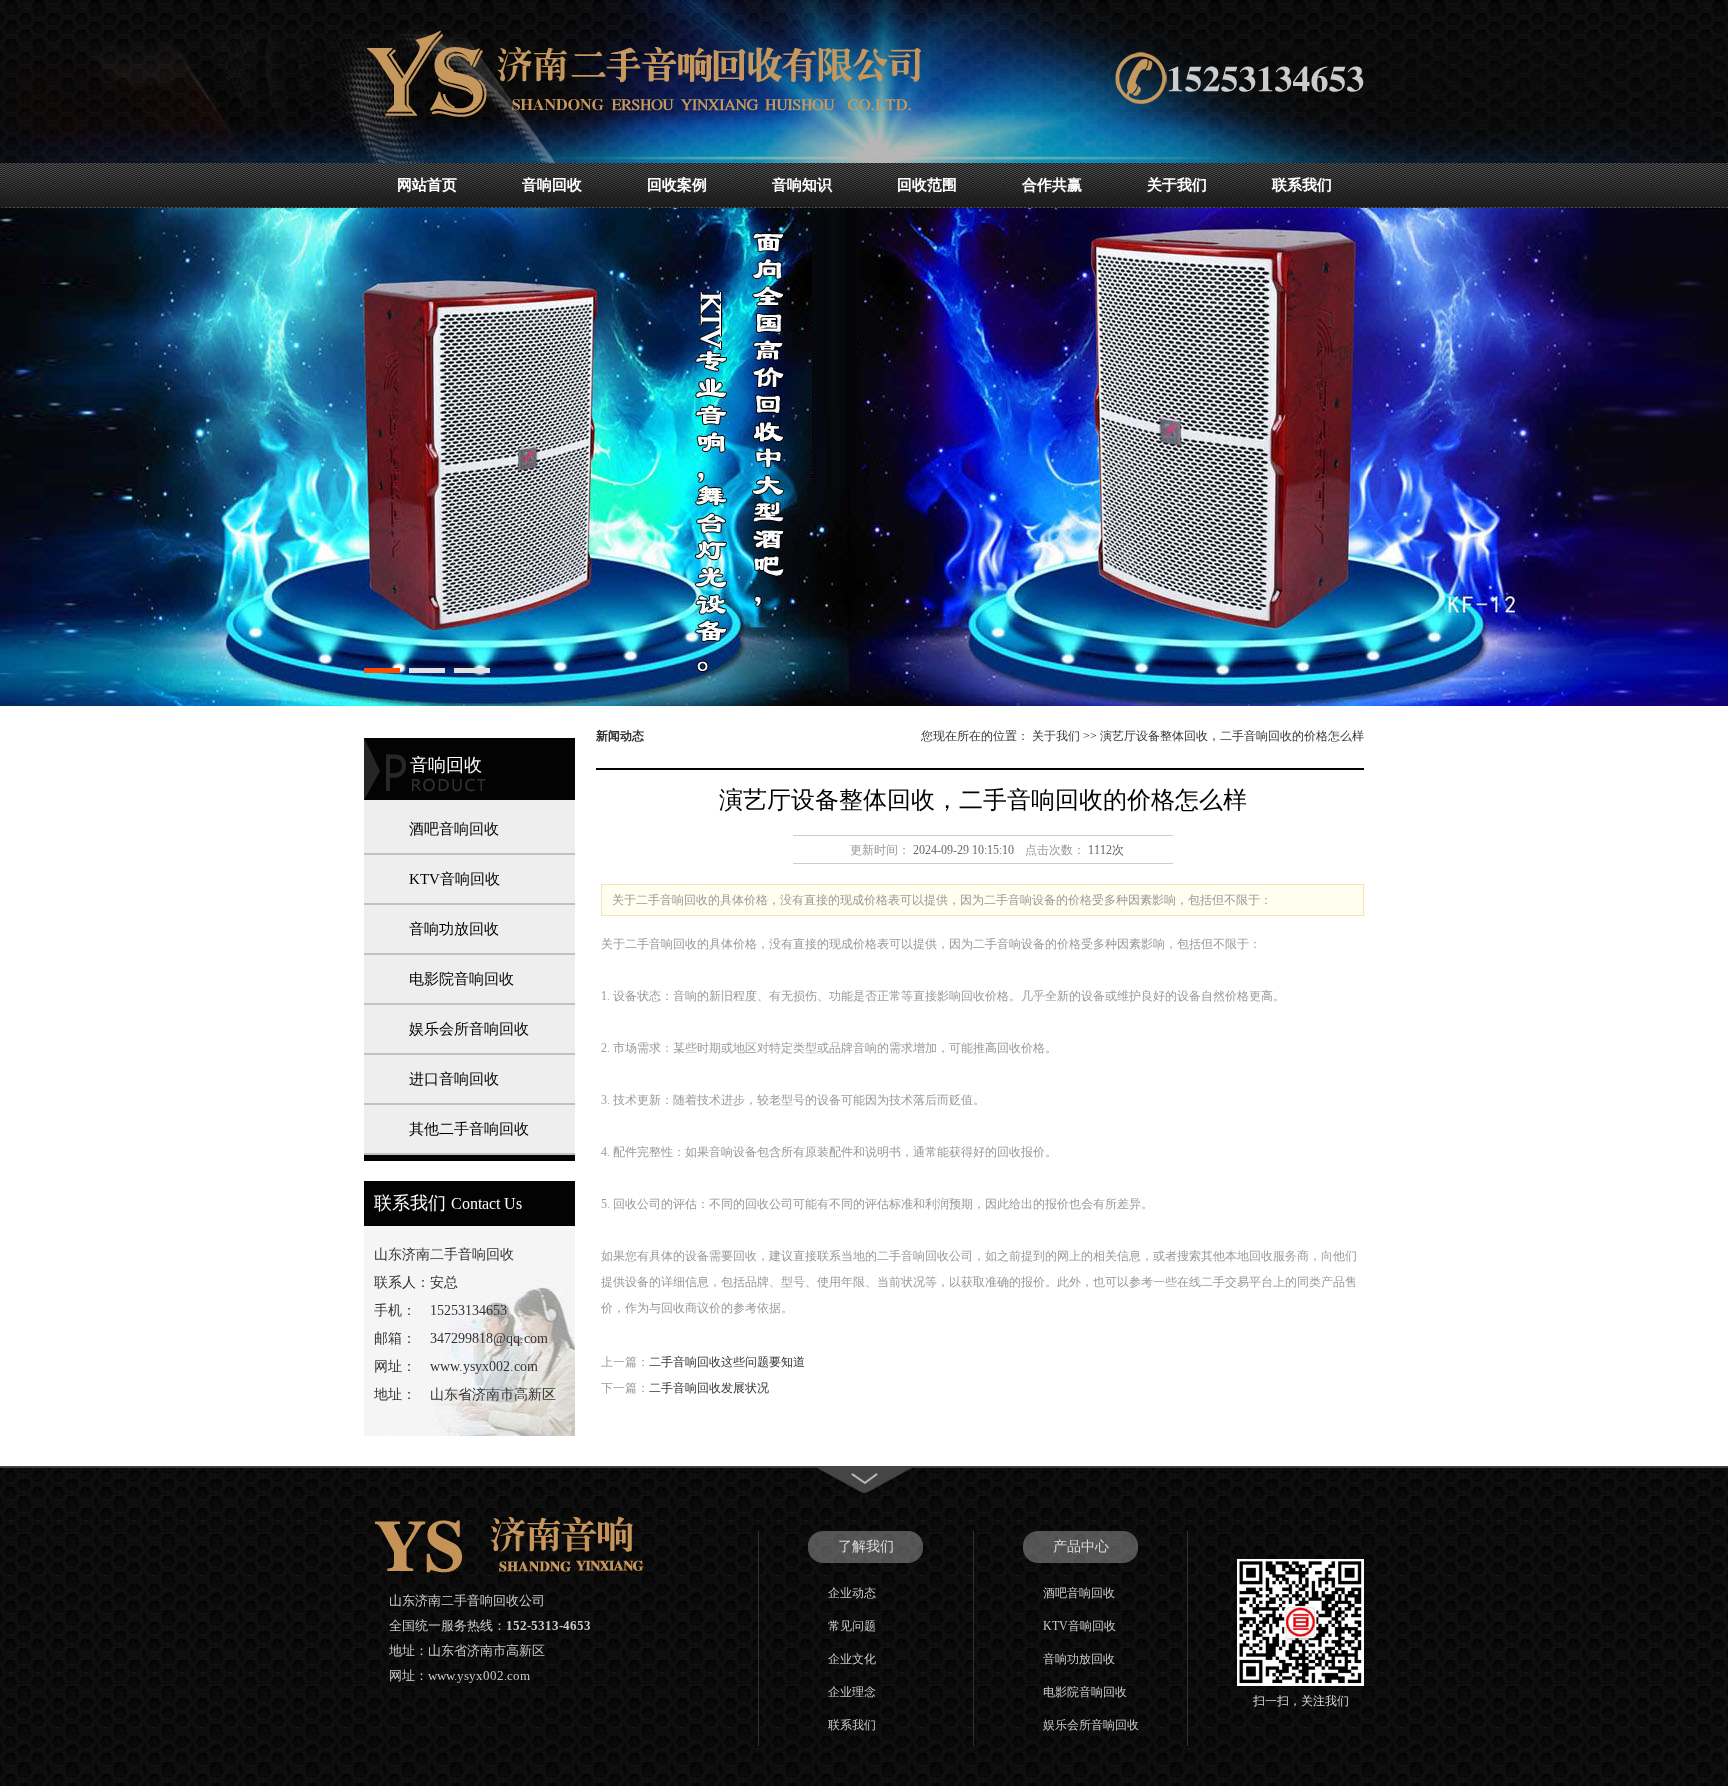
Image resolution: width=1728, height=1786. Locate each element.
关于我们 (1177, 185)
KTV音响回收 (454, 879)
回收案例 (677, 185)
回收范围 (927, 185)
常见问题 (852, 1626)
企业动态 (852, 1593)
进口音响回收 (454, 1079)
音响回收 (552, 185)
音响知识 (802, 185)
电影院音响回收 (461, 979)
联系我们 (1302, 185)
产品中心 (1081, 1546)
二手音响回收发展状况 (709, 1388)
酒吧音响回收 (454, 829)
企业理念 (852, 1692)
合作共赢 (1052, 185)
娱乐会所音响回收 (469, 1029)
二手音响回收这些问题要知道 (727, 1362)
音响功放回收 (454, 929)
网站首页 (427, 185)
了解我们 (866, 1546)
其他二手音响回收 (469, 1129)
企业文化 (852, 1659)
